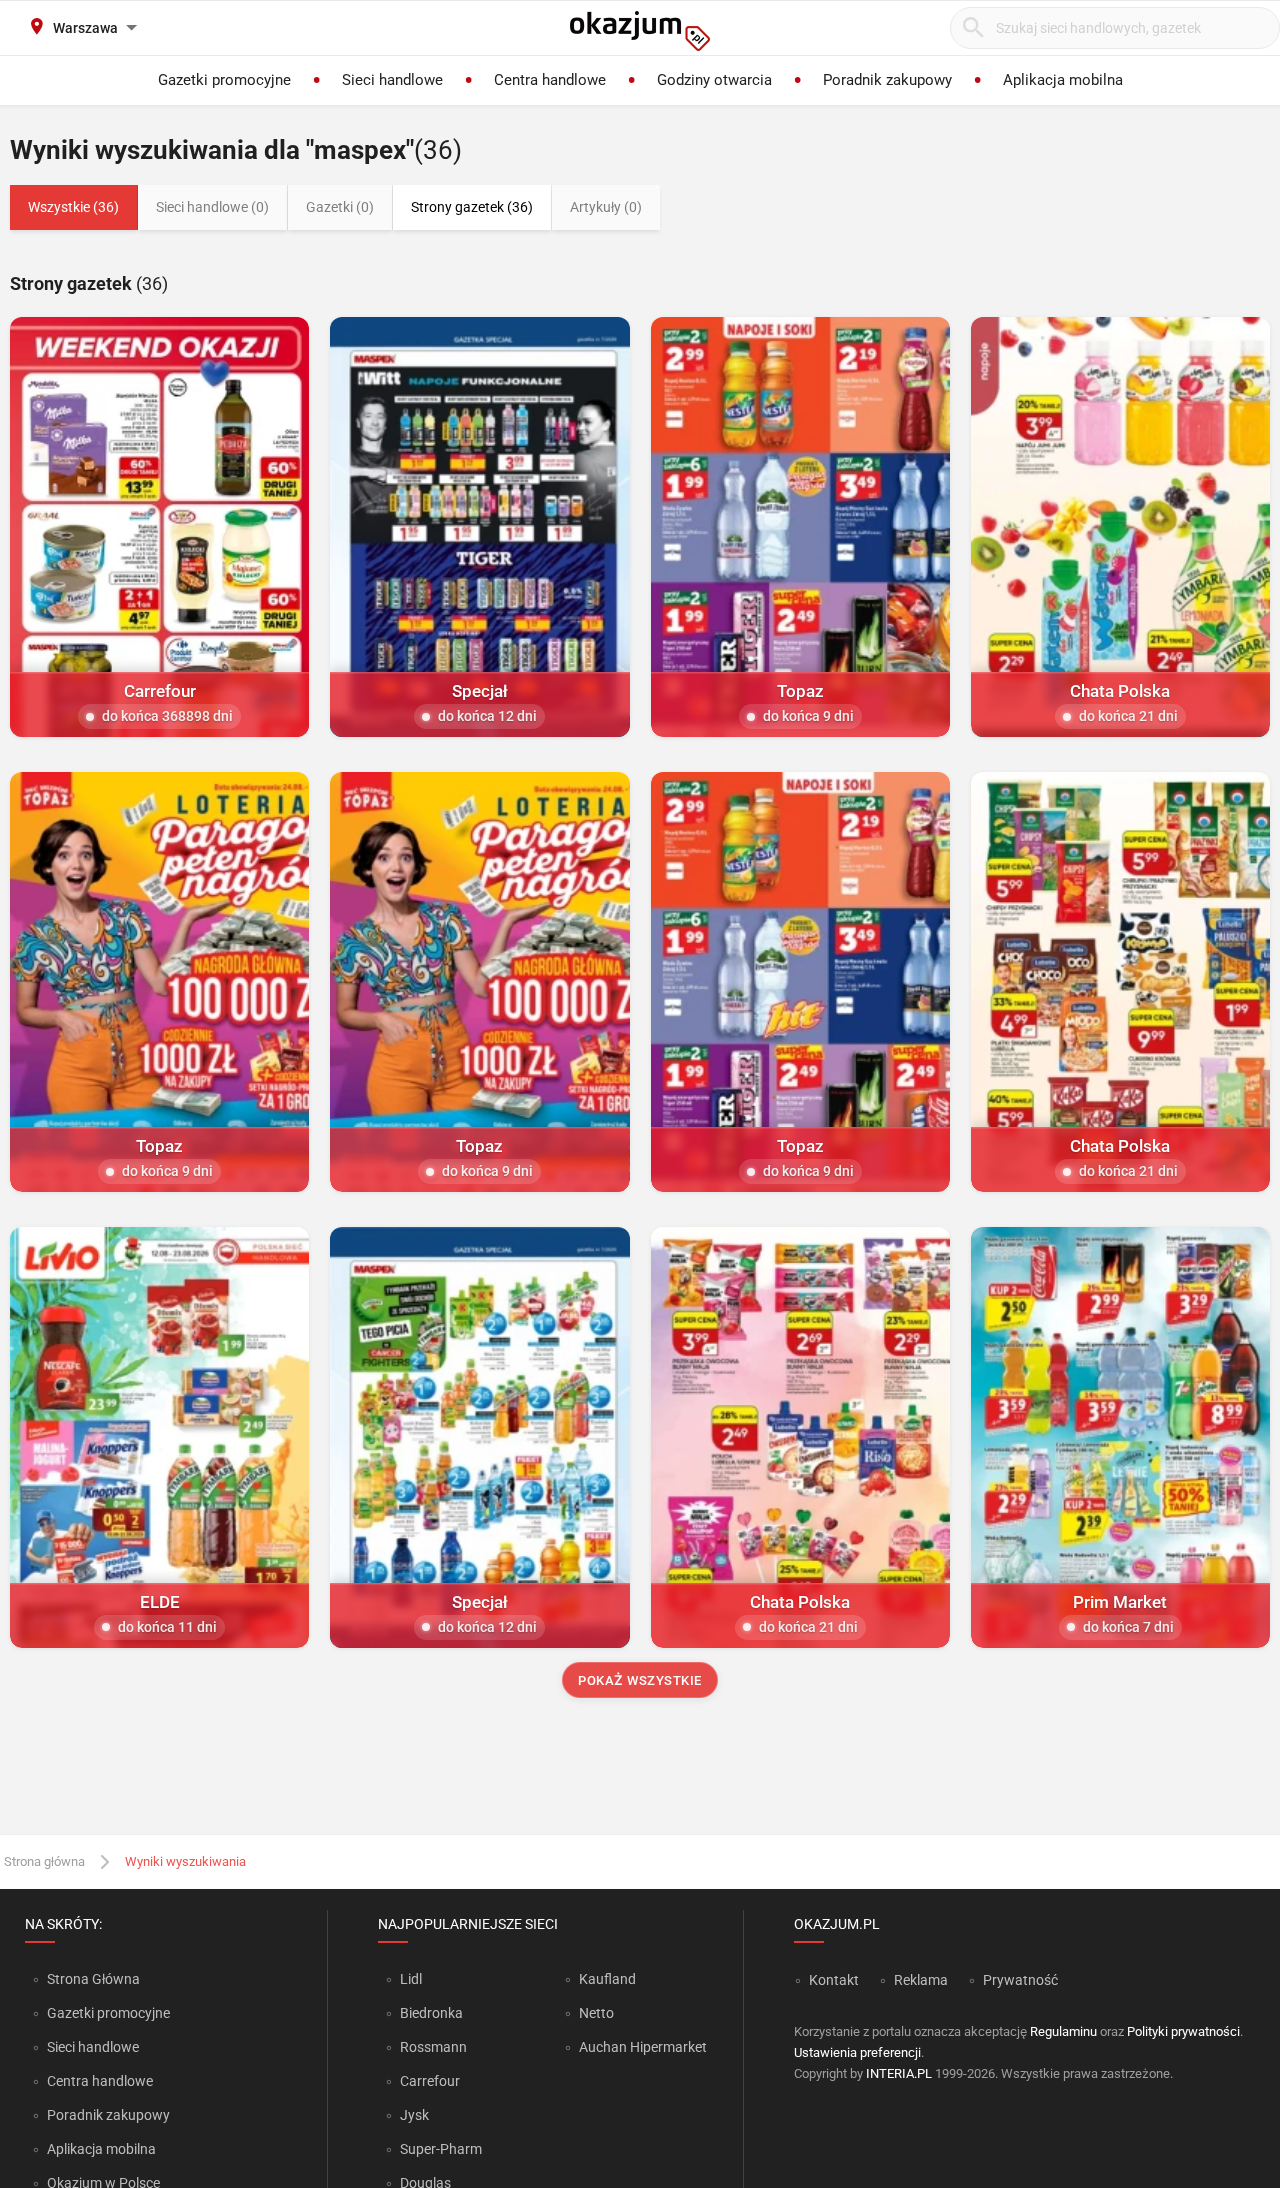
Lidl (411, 1979)
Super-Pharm (441, 2149)
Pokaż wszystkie (640, 1680)
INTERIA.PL (899, 2073)
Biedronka (431, 2013)
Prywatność (1020, 1980)
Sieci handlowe (93, 2047)
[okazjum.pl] (640, 31)
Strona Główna (93, 1979)
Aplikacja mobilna (101, 2149)
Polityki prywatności (1183, 2031)
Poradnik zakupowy (108, 2115)
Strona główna (44, 1861)
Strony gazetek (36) (472, 207)
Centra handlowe (100, 2081)
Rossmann (433, 2047)
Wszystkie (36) (73, 207)
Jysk (414, 2115)
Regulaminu (1063, 2031)
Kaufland (607, 1979)
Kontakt (834, 1980)
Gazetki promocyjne (108, 2013)
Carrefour (430, 2081)
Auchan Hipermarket (643, 2047)
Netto (596, 2013)
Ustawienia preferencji (857, 2052)
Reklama (921, 1980)
